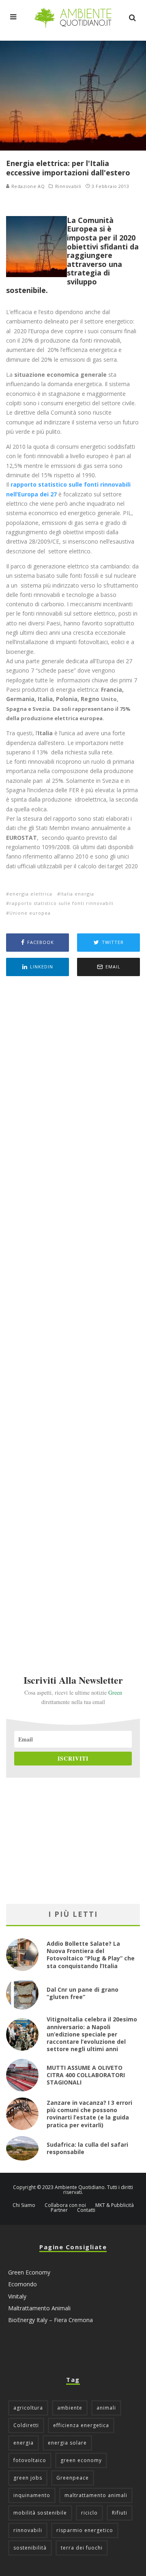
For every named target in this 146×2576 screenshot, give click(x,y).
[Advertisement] (73, 1314)
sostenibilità (30, 2548)
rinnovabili (28, 2530)
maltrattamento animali (96, 2495)
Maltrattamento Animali (39, 2308)
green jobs (28, 2478)
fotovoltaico (30, 2460)
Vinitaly (17, 2296)
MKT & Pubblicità (115, 2205)
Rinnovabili (68, 186)
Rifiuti (120, 2513)
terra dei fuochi (82, 2548)
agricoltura (28, 2408)
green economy (81, 2460)
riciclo (89, 2513)
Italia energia (77, 894)
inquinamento (32, 2495)
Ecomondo (23, 2284)
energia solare (67, 2443)
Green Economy (29, 2272)
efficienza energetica (81, 2425)
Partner (59, 2210)
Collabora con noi (65, 2205)
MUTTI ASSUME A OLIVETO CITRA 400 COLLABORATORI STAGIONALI (86, 2075)
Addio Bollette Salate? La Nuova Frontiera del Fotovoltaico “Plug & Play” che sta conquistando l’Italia (91, 1955)
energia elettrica (31, 894)
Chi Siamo (24, 2205)
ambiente (70, 2408)
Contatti (86, 2210)
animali (106, 2408)
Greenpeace (73, 2478)
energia (24, 2443)
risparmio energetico (85, 2530)
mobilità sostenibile (40, 2513)
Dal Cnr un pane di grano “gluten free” (83, 1993)
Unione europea (30, 913)
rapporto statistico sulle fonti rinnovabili (61, 903)
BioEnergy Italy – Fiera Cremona (50, 2320)
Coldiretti (26, 2425)
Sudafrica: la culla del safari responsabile (87, 2148)
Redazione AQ (27, 186)
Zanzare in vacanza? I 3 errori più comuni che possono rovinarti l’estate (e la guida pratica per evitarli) (89, 2114)
